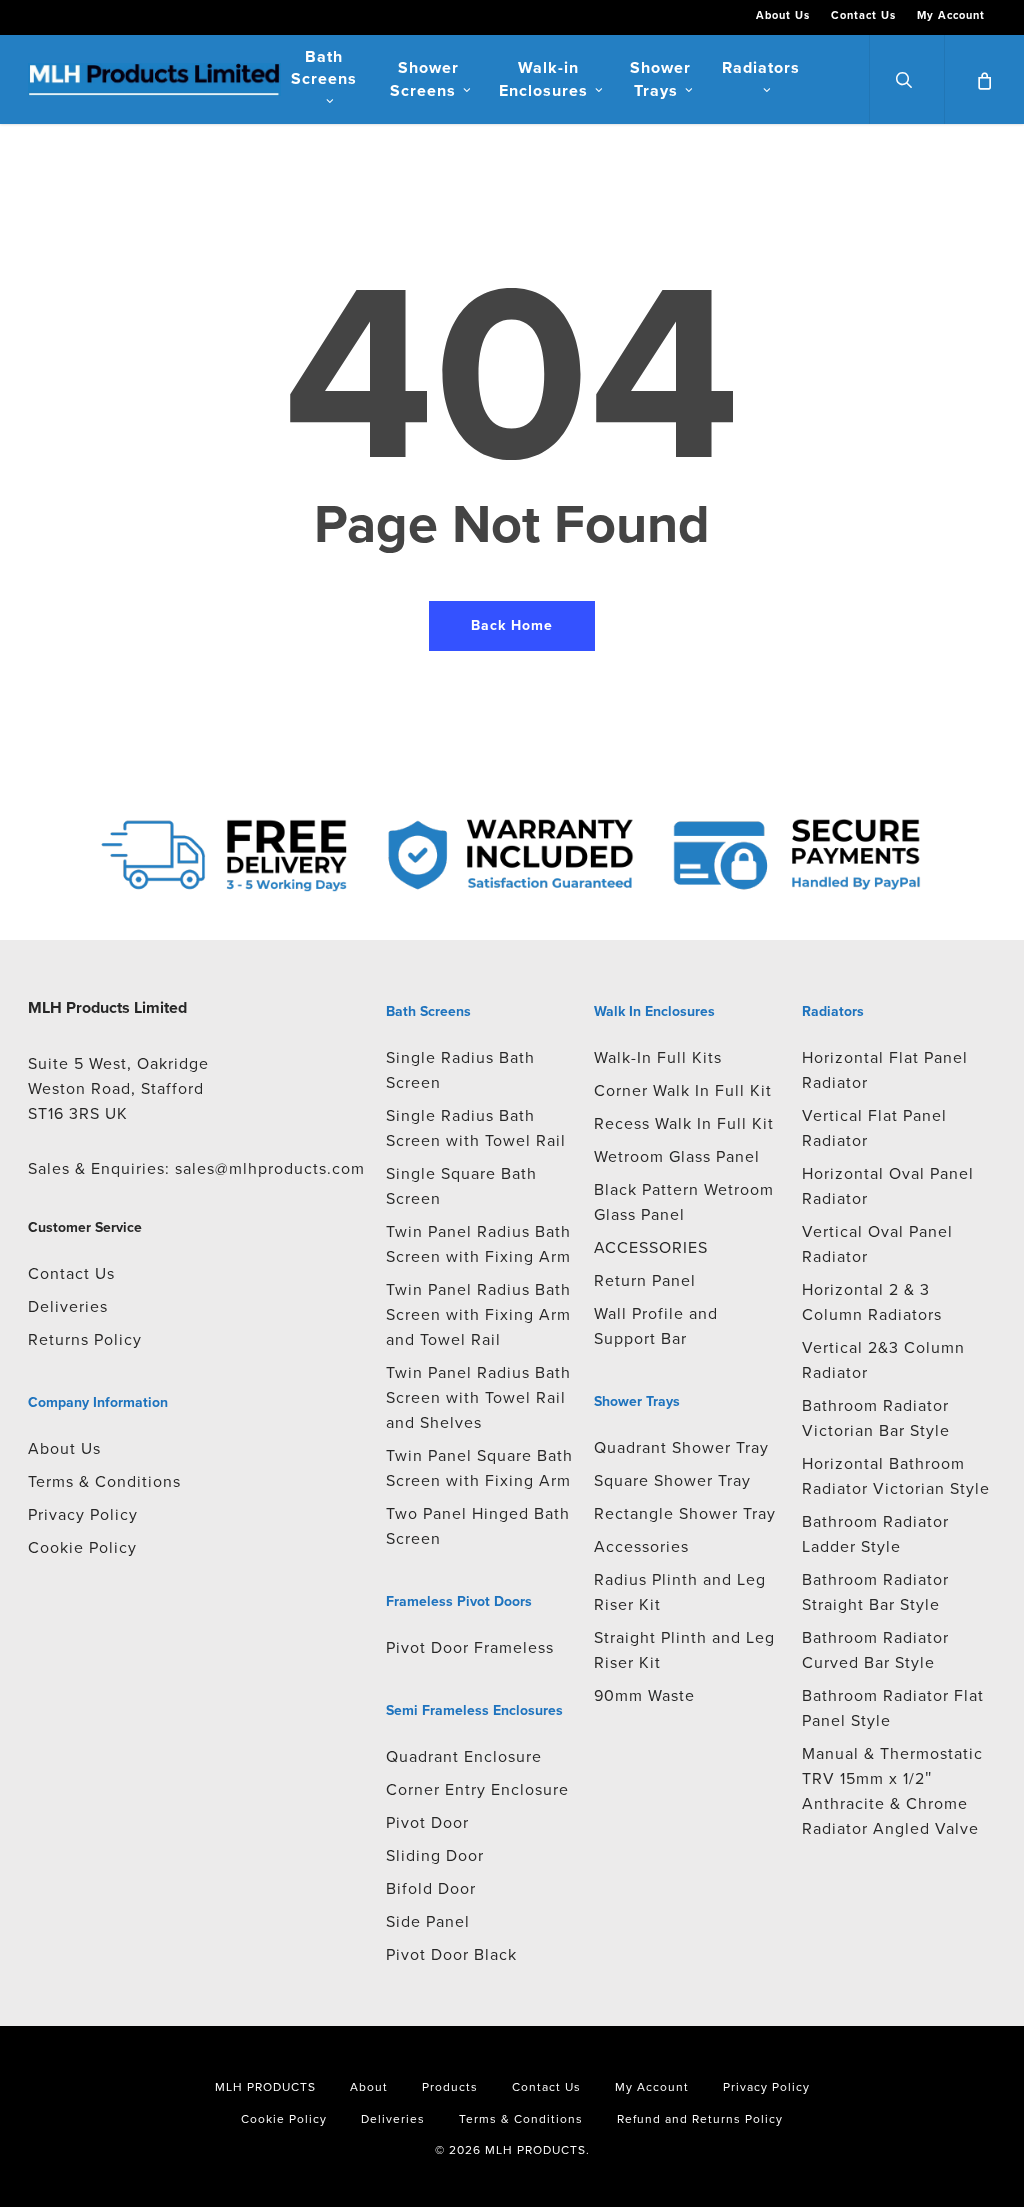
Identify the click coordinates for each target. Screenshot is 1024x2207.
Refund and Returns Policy (700, 2119)
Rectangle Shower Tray (685, 1513)
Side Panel (428, 1921)
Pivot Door (427, 1822)
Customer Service (85, 1227)
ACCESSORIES (651, 1247)
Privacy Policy (83, 1514)
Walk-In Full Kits (658, 1057)
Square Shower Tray (672, 1480)
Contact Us (71, 1273)
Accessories (641, 1546)
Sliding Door (435, 1855)
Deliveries (68, 1306)
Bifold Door (431, 1888)
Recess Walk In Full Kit (684, 1123)
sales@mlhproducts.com (270, 1168)
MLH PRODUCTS (265, 2087)
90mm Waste (644, 1695)
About (369, 2087)
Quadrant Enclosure (464, 1756)
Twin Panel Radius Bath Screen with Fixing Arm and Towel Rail (478, 1314)
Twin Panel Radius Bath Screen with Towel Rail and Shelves (478, 1397)
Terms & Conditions (104, 1481)
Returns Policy (85, 1339)
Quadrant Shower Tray (681, 1447)
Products (450, 2087)
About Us (64, 1448)
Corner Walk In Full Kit (683, 1090)
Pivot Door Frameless (470, 1647)
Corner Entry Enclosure (477, 1789)
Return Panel (645, 1280)
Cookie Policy (82, 1547)
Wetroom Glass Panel (677, 1156)
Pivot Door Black (451, 1954)
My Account (652, 2087)
